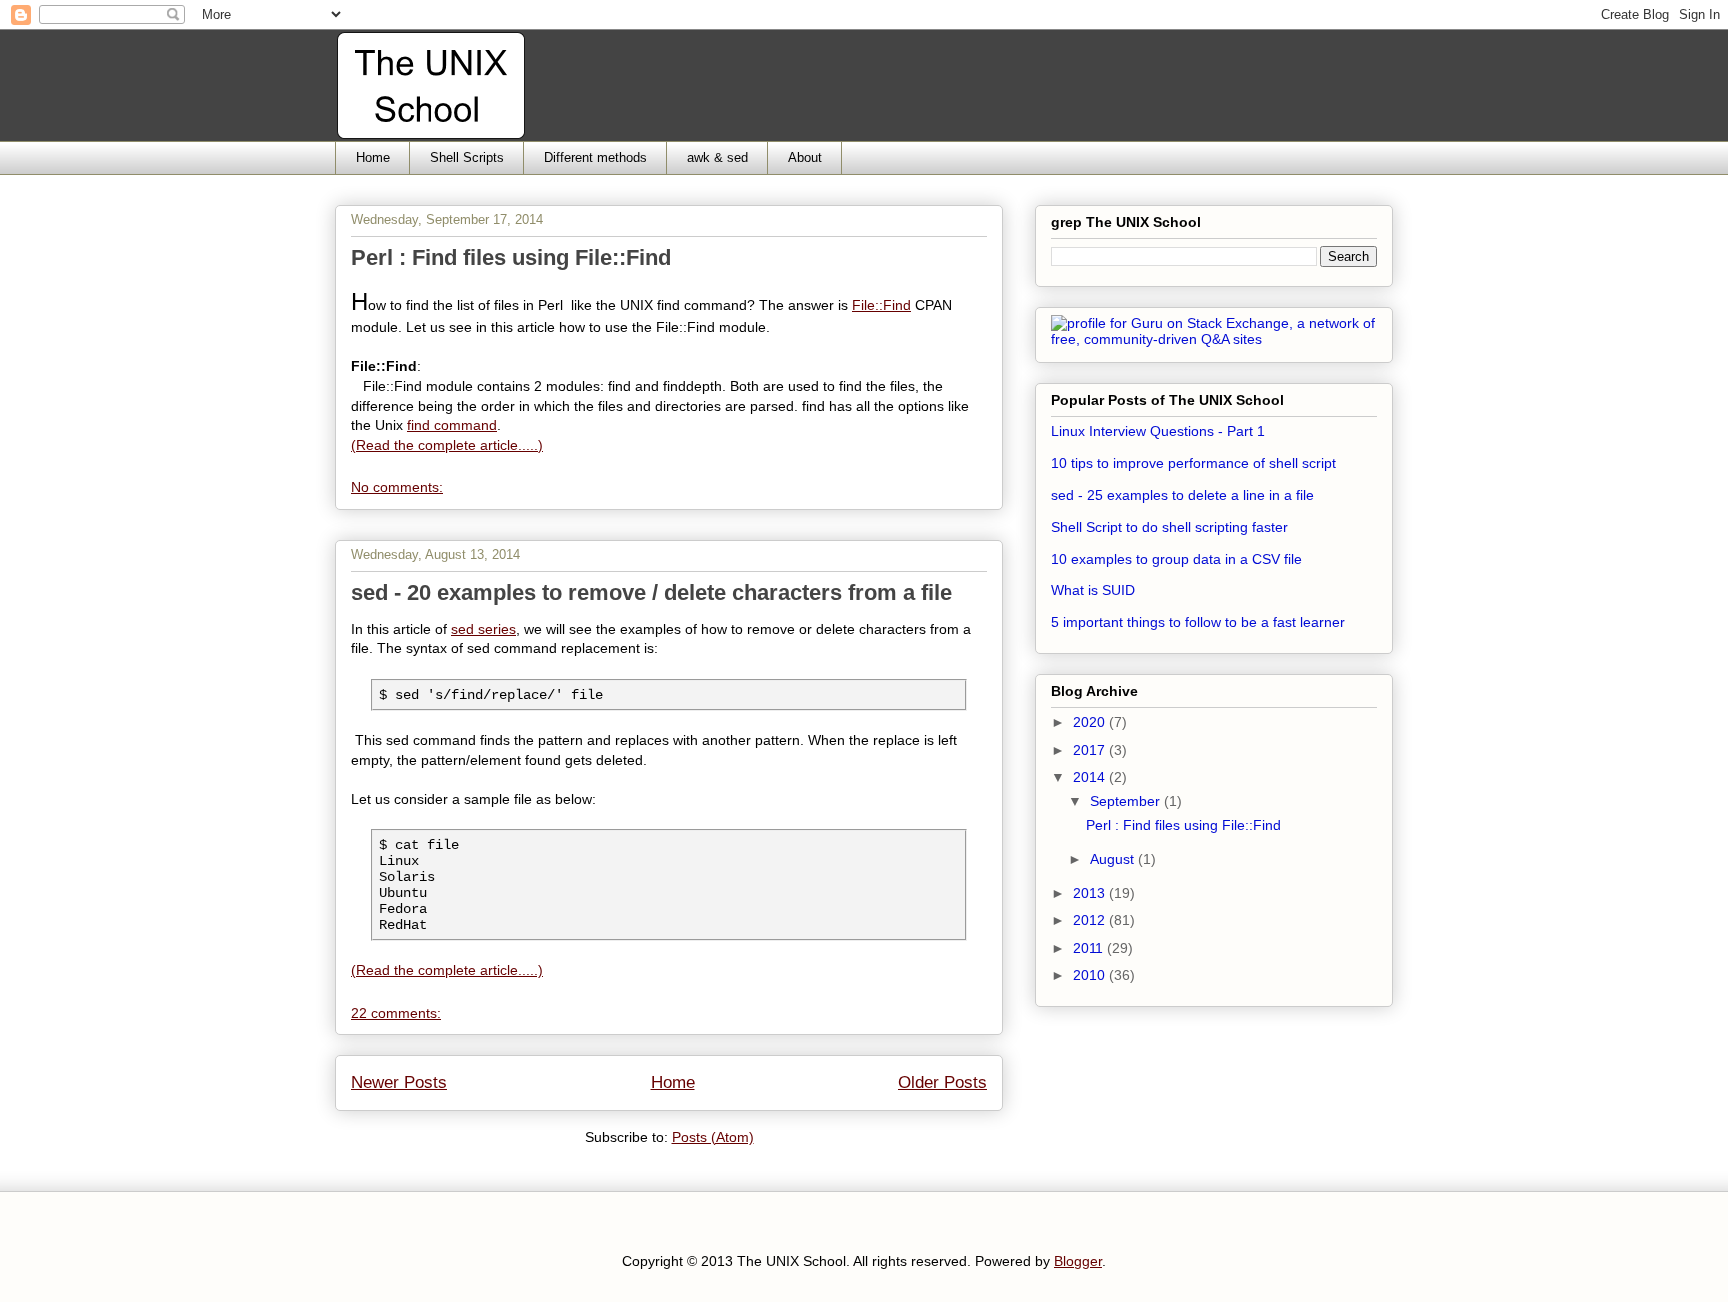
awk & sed (717, 157)
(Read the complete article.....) (447, 445)
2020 (1091, 722)
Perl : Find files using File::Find (511, 257)
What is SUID (1093, 590)
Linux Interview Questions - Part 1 (1158, 431)
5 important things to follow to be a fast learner (1198, 622)
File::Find (881, 305)
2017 (1091, 750)
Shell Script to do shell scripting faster (1169, 527)
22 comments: (396, 1013)
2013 (1091, 893)
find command (452, 425)
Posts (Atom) (713, 1137)
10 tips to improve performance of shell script (1193, 463)
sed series (483, 629)
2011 (1090, 948)
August (1114, 859)
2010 (1091, 975)
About (805, 157)
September (1127, 801)
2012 (1091, 920)
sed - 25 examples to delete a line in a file (1182, 495)
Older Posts (942, 1082)
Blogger (1078, 1261)
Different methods (595, 157)
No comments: (397, 487)
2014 (1091, 777)
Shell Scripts (467, 157)
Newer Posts (399, 1082)
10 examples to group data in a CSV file (1176, 559)
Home (373, 157)
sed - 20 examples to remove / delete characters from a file (651, 592)
